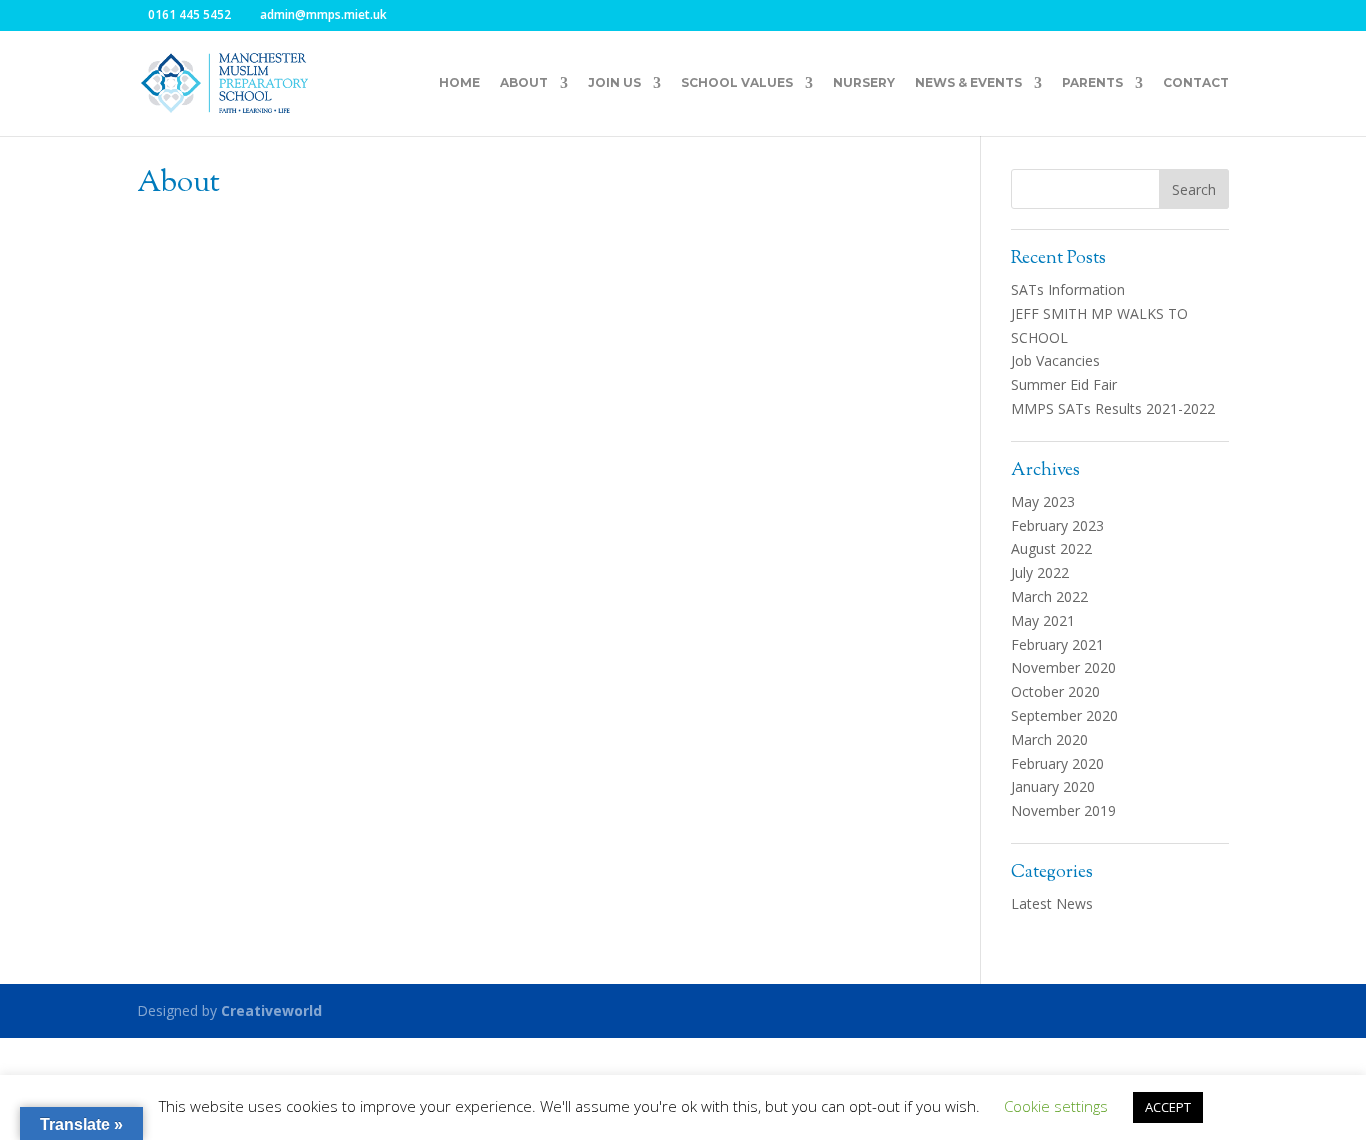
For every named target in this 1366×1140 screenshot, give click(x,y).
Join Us (614, 83)
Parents (1092, 83)
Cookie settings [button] (1056, 1106)
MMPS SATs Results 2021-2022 (1113, 408)
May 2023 (1043, 501)
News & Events (968, 83)
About (524, 83)
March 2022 (1049, 596)
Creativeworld (271, 1010)
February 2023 (1057, 525)
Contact (1196, 83)
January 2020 (1053, 786)
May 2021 (1043, 620)
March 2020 (1049, 739)
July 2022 (1040, 572)
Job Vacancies (1055, 360)
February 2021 (1057, 644)
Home (459, 83)
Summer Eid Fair (1064, 384)
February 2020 (1057, 763)
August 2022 (1051, 548)
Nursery (864, 83)
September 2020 (1064, 715)
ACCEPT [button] (1168, 1107)
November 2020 (1063, 667)
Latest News (1052, 903)
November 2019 (1063, 810)
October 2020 (1055, 691)
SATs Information (1068, 289)
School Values (737, 83)
